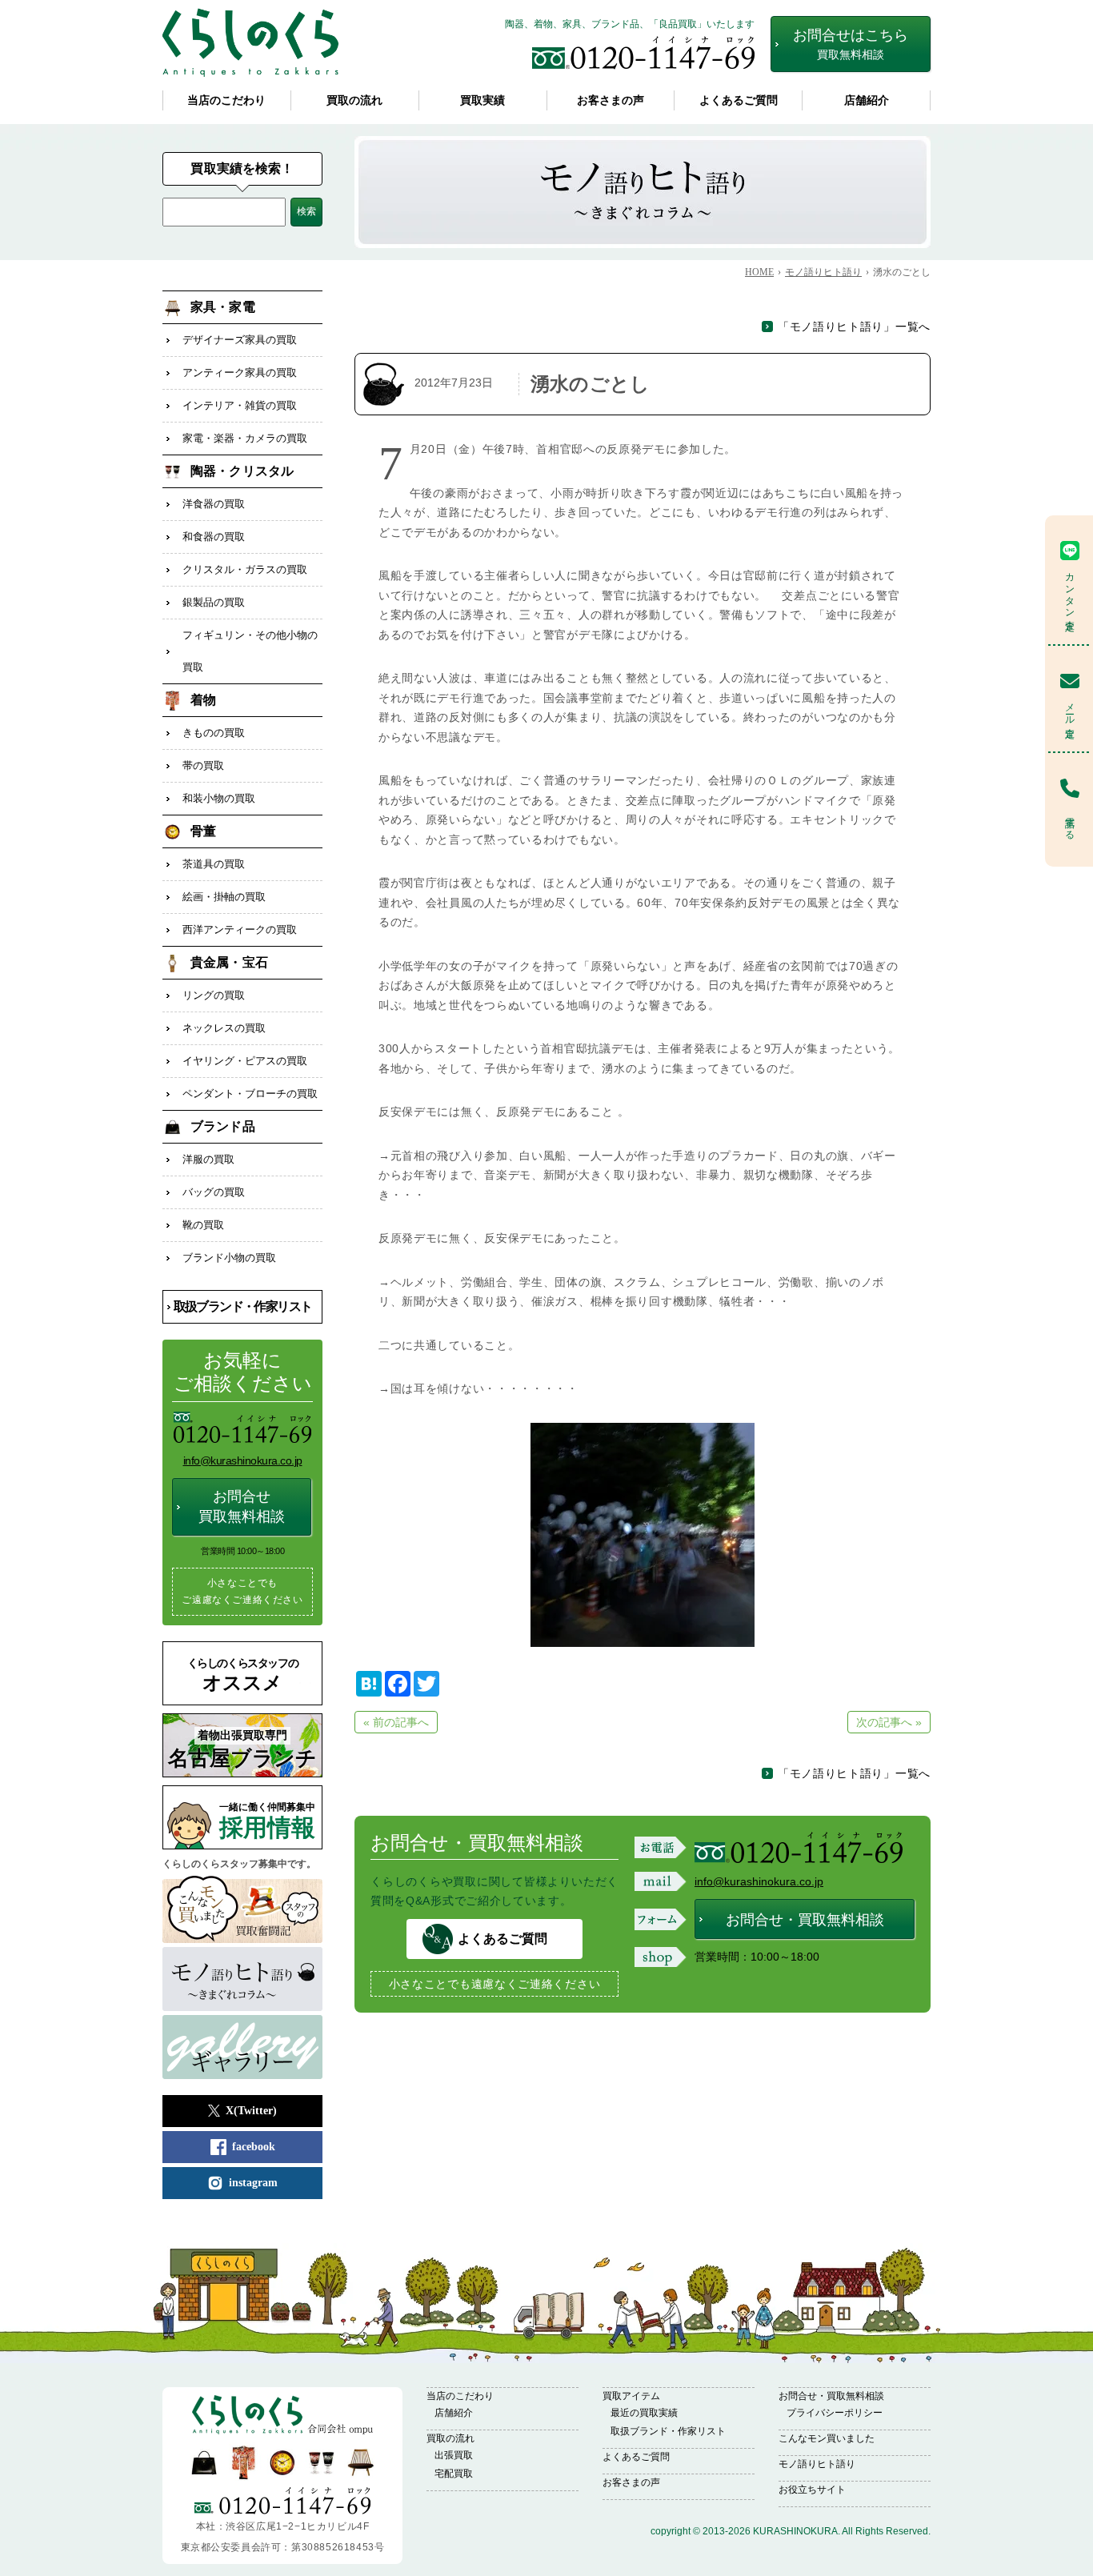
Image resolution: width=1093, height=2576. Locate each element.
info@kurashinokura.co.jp (759, 1881)
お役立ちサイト (812, 2490)
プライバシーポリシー (835, 2413)
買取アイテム (631, 2396)
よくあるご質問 (739, 100)
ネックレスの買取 (224, 1028)
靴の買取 (203, 1225)
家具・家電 (223, 307)
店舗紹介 (867, 100)
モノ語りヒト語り (817, 2464)
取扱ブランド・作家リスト (243, 1306)
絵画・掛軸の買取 (224, 897)
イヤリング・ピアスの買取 (245, 1061)
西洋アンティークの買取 (240, 929)
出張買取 (454, 2455)
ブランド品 (223, 1126)
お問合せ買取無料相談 (242, 1506)
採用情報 (267, 1821)
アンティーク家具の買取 (240, 373)
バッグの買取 (214, 1192)
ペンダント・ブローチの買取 (250, 1094)
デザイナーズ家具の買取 (240, 340)
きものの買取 (214, 733)
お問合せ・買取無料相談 (805, 1920)
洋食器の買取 (214, 504)
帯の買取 (203, 765)
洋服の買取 (208, 1159)
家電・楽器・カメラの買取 (245, 438)
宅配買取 (454, 2474)
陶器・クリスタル (242, 471)
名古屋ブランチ (242, 1750)
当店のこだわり (226, 100)
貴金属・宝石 (229, 962)
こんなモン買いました (827, 2438)
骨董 (203, 831)
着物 (203, 700)
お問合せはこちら (851, 44)
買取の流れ (354, 100)
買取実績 (482, 100)
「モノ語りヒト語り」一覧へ (854, 327)
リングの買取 (214, 995)
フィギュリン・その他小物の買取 (250, 651)
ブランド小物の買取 (229, 1258)
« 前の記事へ (396, 1722)
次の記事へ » (889, 1722)
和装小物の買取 (219, 798)
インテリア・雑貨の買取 (240, 405)
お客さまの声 (611, 100)
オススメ (243, 1675)
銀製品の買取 (214, 602)
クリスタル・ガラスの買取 (245, 569)
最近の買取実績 (644, 2413)
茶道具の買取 (214, 864)
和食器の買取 (214, 537)
